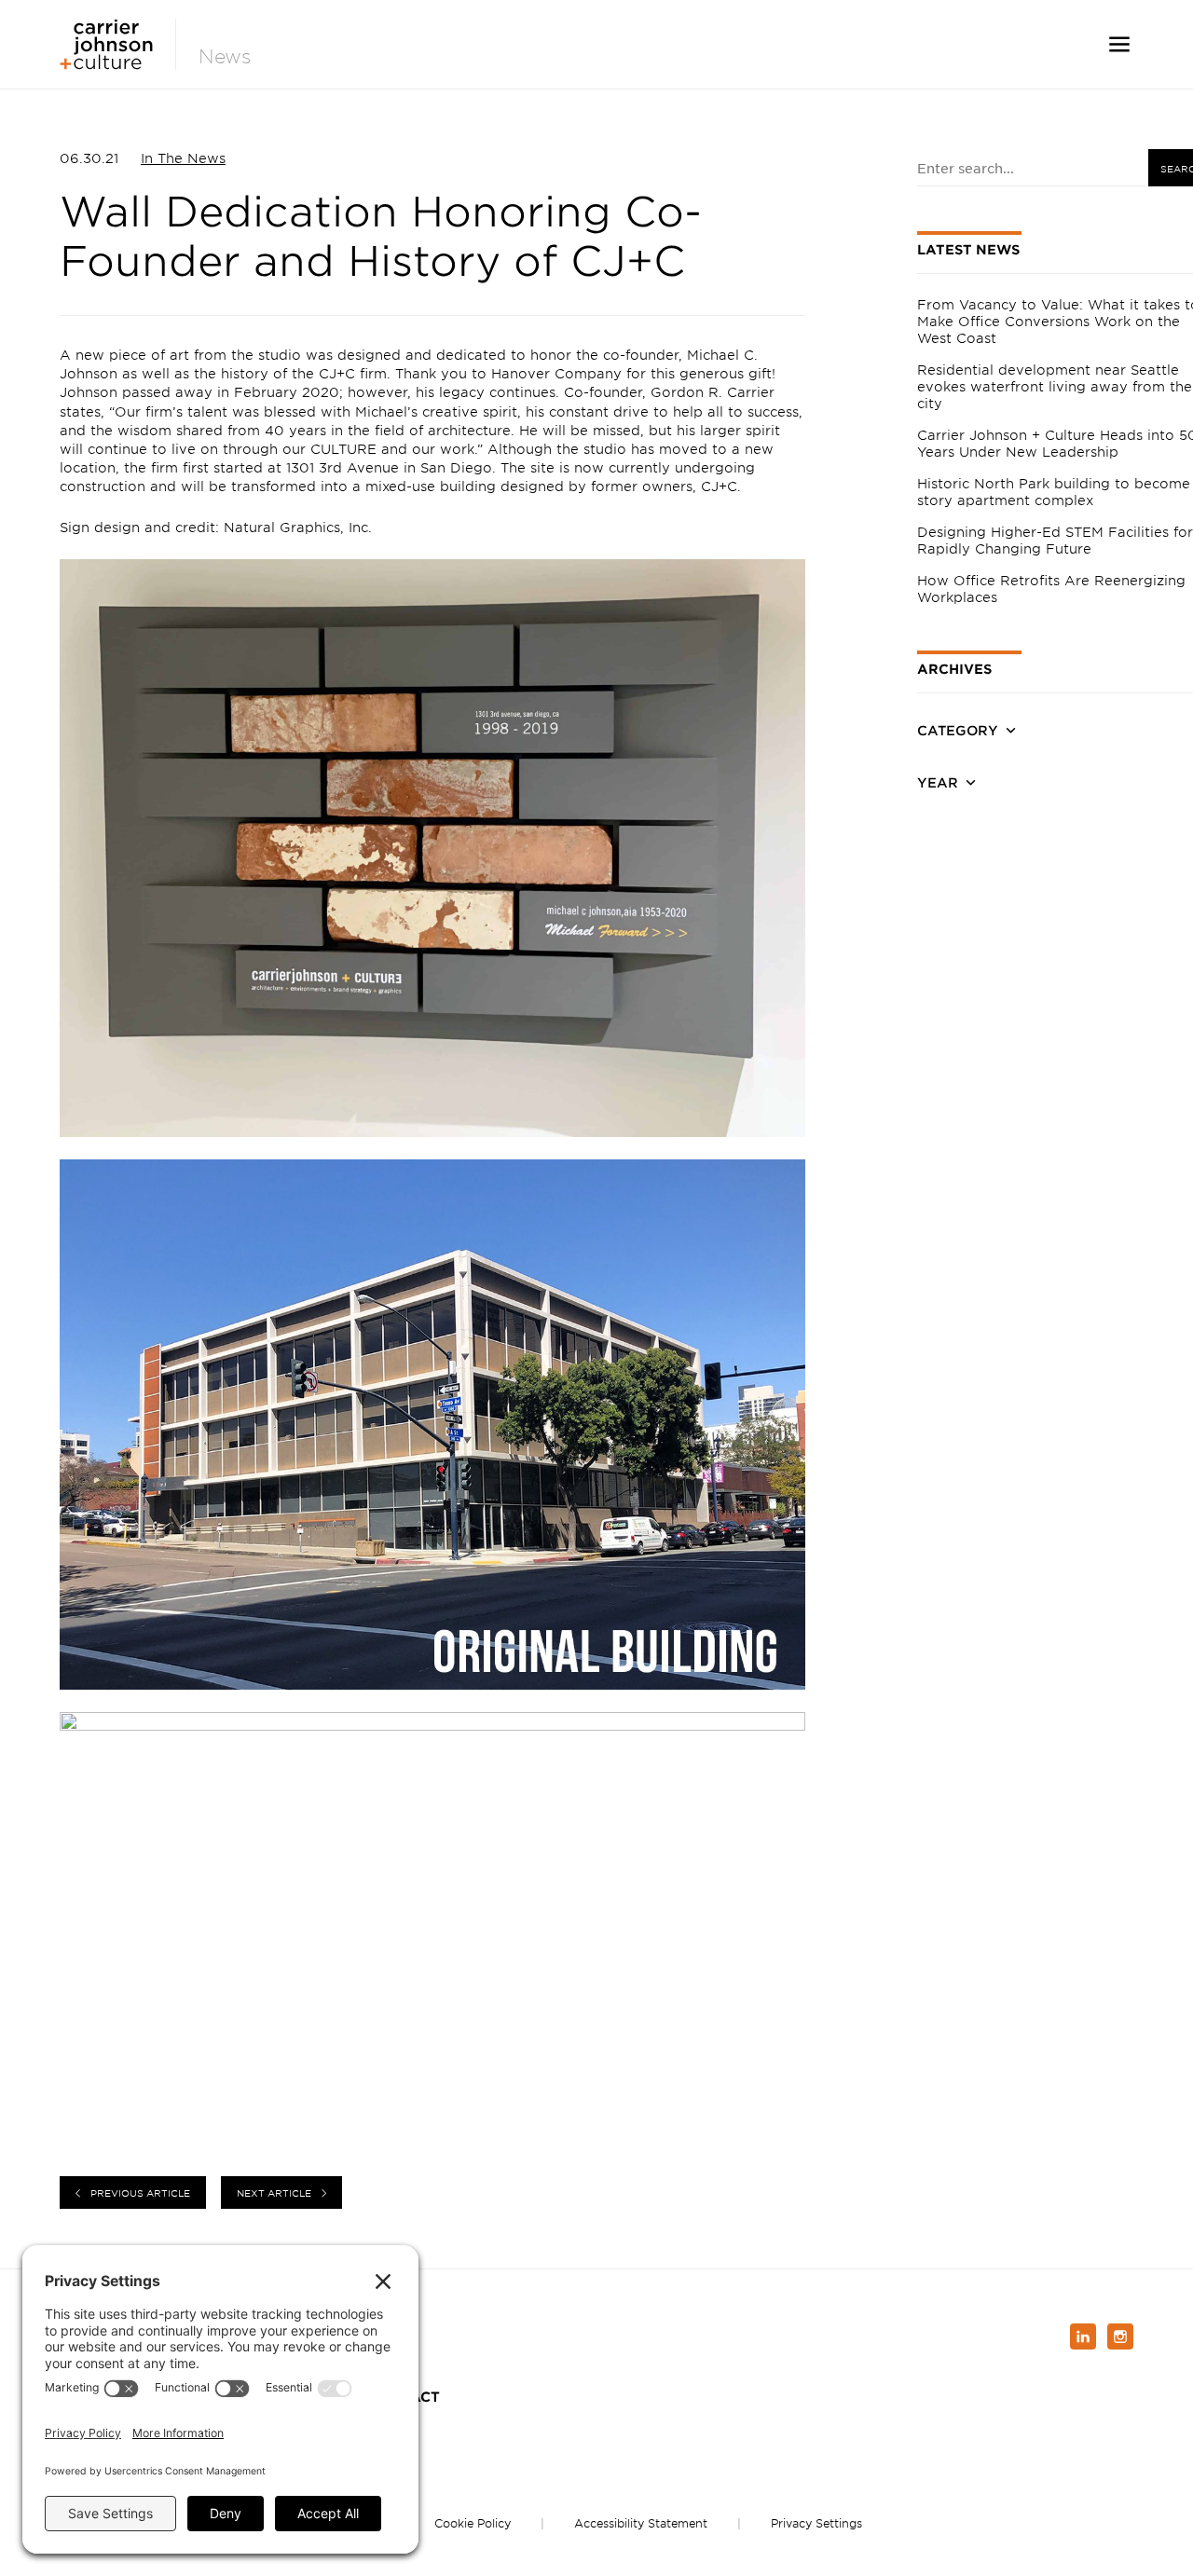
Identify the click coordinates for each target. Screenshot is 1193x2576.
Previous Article (140, 2192)
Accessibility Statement (641, 2523)
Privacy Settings (816, 2523)
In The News (183, 158)
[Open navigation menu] (1119, 44)
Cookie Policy (473, 2523)
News (225, 56)
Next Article (274, 2192)
